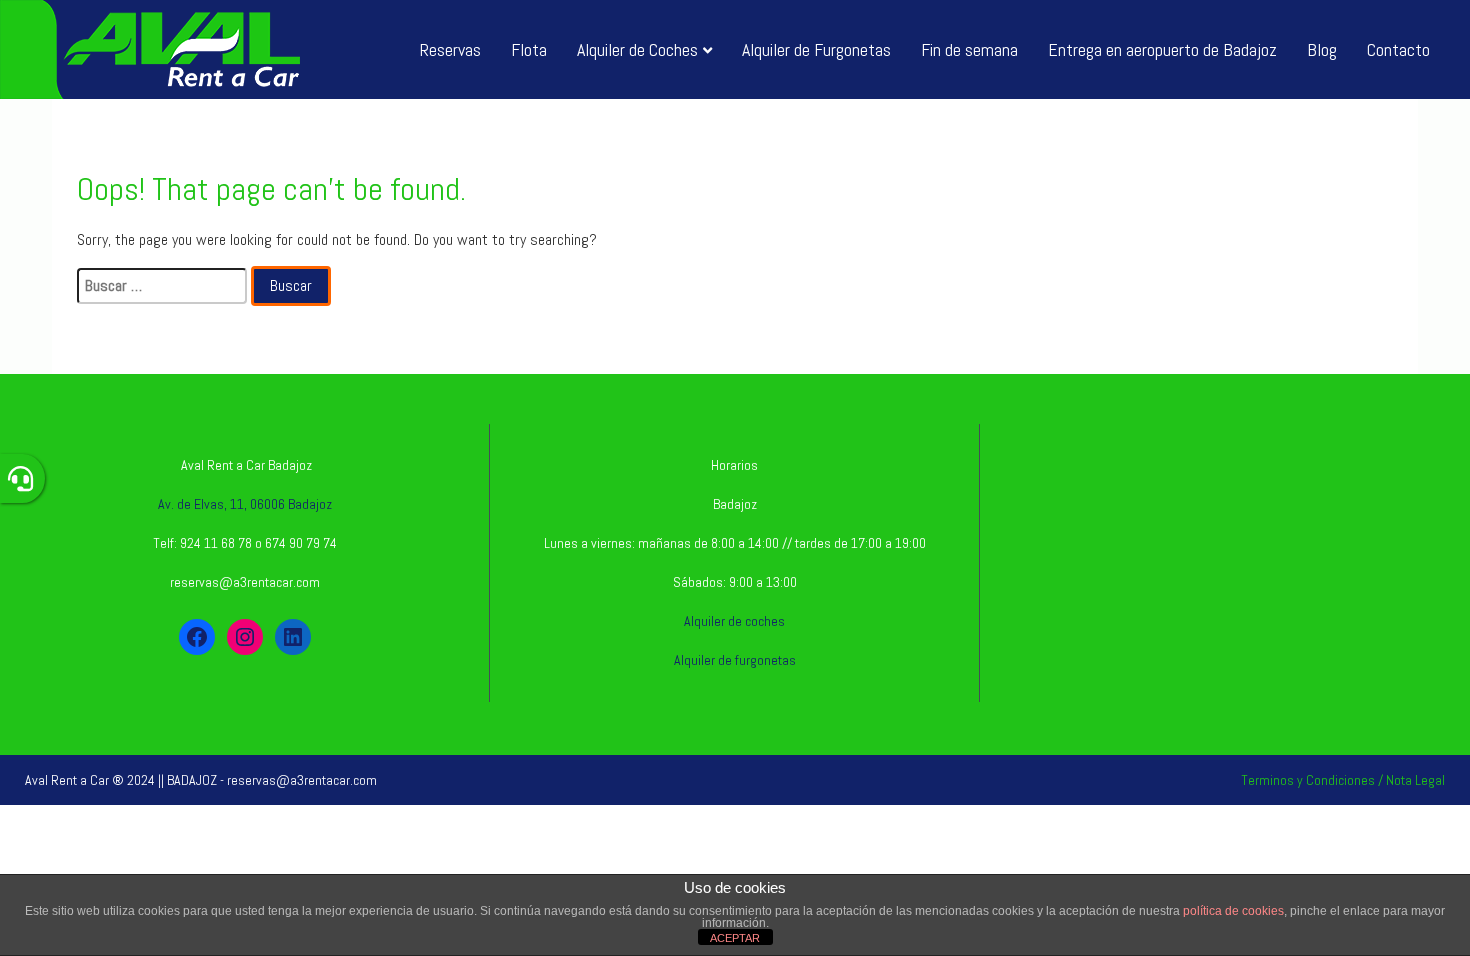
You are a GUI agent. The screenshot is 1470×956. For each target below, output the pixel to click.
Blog (1322, 49)
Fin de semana (969, 49)
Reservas (450, 49)
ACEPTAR (735, 938)
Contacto (1398, 49)
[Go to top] (1438, 872)
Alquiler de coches (734, 621)
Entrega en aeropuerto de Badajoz (1162, 49)
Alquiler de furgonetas (735, 660)
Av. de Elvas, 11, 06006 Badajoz (245, 504)
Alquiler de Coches (637, 49)
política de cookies (1233, 911)
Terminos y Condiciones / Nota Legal (1343, 780)
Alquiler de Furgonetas (816, 49)
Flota (529, 49)
